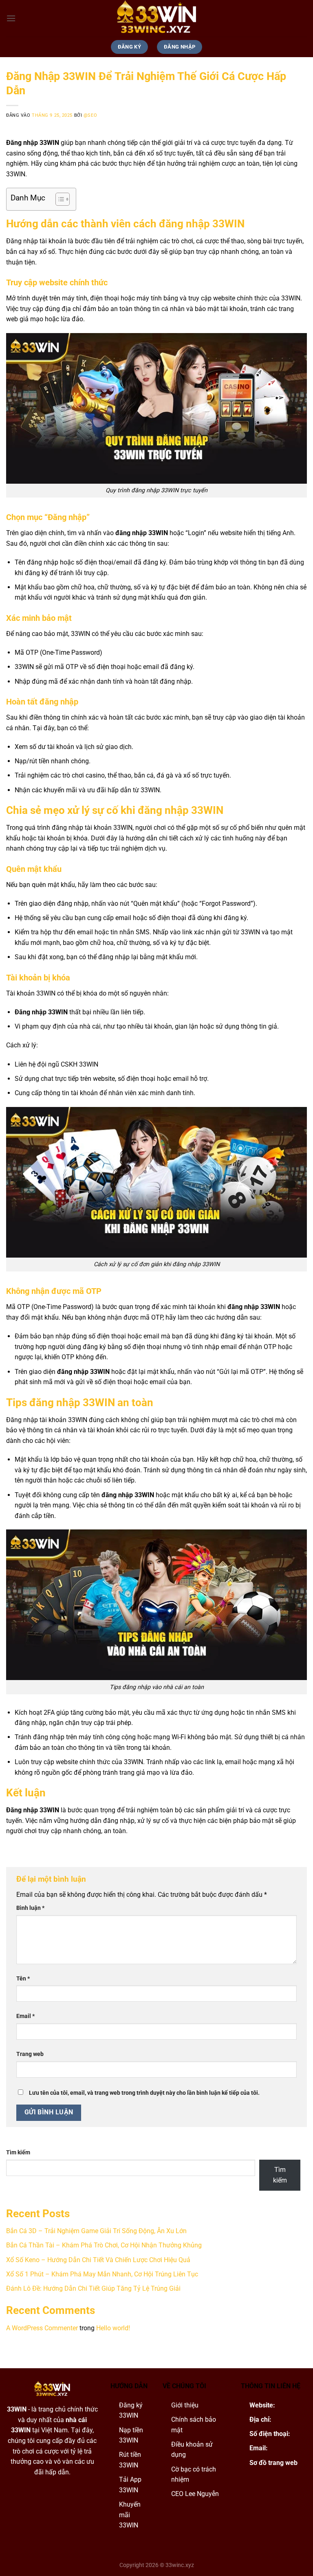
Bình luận (30, 1908)
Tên (23, 1979)
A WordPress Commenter (42, 2328)
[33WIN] (156, 18)
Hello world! (113, 2328)
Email (25, 2016)
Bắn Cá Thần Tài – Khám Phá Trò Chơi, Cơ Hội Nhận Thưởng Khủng (104, 2245)
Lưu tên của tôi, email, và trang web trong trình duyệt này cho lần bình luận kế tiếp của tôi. (144, 2093)
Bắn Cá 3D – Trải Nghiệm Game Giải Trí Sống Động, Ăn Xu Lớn (96, 2231)
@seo (90, 115)
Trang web (30, 2054)
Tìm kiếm (18, 2153)
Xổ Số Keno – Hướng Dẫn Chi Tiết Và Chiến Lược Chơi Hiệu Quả (98, 2260)
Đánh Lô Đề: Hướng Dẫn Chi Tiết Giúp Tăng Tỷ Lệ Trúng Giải (93, 2288)
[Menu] (11, 18)
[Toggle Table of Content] (58, 199)
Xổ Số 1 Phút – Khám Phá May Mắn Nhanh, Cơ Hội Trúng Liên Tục (102, 2274)
